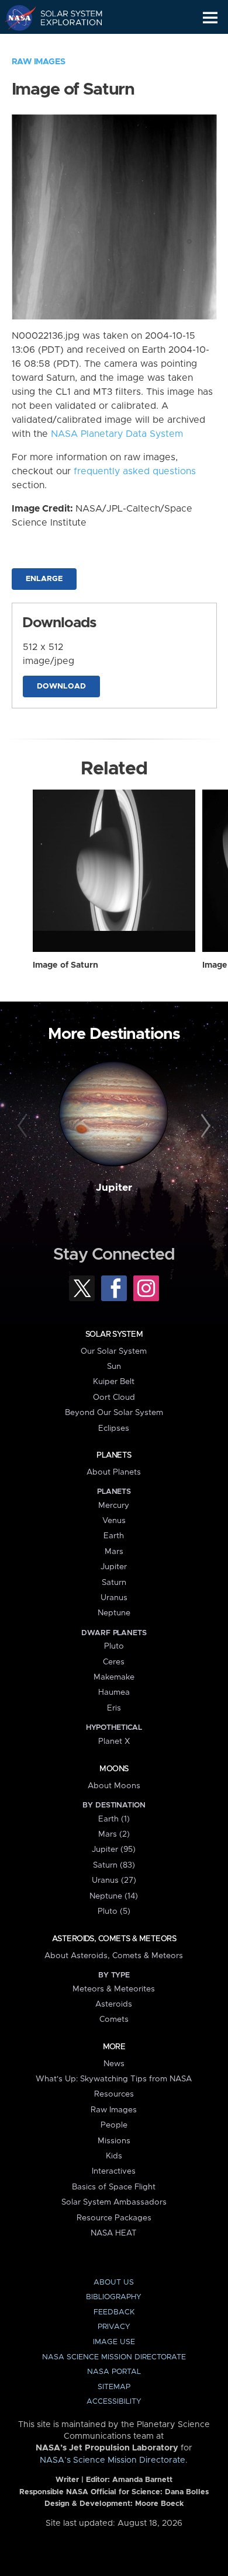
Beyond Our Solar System (114, 1413)
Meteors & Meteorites (114, 1989)
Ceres (114, 1662)
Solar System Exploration (65, 18)
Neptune (114, 1613)
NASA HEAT (114, 2233)
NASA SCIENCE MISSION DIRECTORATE (114, 2357)
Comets (114, 2019)
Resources (114, 2094)
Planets (114, 1455)
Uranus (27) (114, 1880)
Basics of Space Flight (114, 2187)
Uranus (114, 1598)
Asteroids (114, 2004)
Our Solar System (114, 1351)
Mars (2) (114, 1834)
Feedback (114, 2312)
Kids (114, 2156)
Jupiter (114, 1188)
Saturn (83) (114, 1865)
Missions (114, 2141)
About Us (114, 2283)
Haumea (114, 1692)
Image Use (114, 2342)
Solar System (114, 1334)
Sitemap (114, 2387)
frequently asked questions (135, 471)
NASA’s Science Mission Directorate (113, 2460)
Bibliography (114, 2297)
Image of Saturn (65, 965)
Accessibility (114, 2402)
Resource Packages (114, 2218)
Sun (114, 1367)
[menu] (210, 18)
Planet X (114, 1741)
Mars (114, 1552)
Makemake (114, 1677)
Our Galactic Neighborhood (65, 44)
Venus (114, 1521)
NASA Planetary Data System (117, 434)
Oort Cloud (114, 1397)
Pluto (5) (114, 1911)
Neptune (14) (114, 1896)
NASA (15, 18)
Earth (114, 1536)
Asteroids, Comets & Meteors (114, 1939)
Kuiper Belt (114, 1382)
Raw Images (39, 62)
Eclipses (114, 1428)
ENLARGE (44, 579)
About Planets (114, 1472)
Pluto (114, 1646)
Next (204, 1126)
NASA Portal (114, 2372)
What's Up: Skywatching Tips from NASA (114, 2079)
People (114, 2125)
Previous (24, 1126)
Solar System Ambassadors (114, 2202)
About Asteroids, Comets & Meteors (114, 1956)
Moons (114, 1769)
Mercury (114, 1506)
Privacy (114, 2327)
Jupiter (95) (114, 1850)
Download (61, 686)
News (114, 2064)
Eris (114, 1708)
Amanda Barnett (142, 2480)
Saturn (114, 1583)
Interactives (114, 2171)
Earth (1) (114, 1819)
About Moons (114, 1786)
